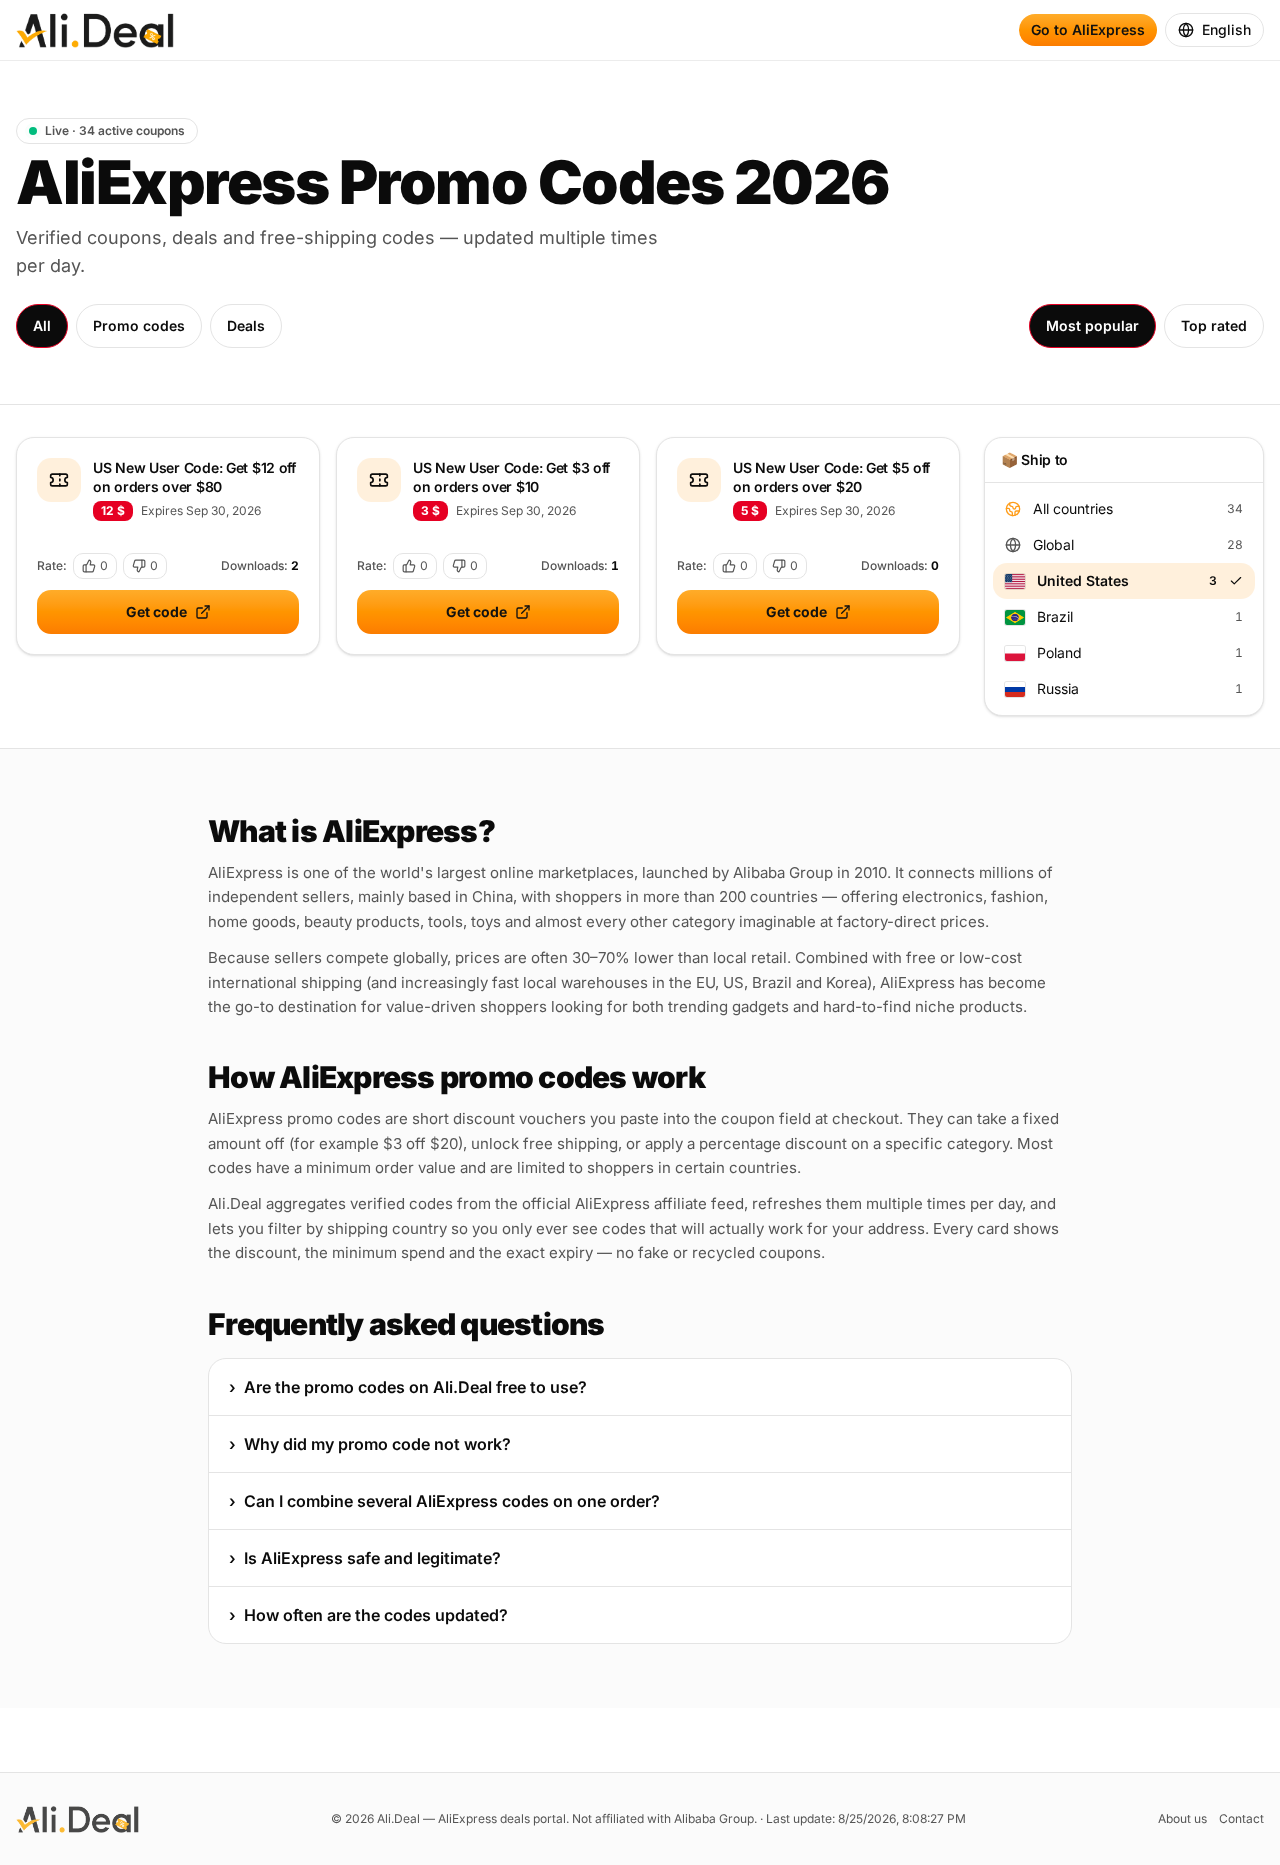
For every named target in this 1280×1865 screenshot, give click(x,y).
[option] (1124, 509)
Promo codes (139, 325)
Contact (1241, 1818)
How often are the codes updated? (368, 1615)
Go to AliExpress (1088, 29)
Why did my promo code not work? (370, 1444)
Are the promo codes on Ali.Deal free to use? (408, 1387)
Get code (156, 611)
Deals (246, 325)
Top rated (1214, 325)
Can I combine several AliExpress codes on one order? (444, 1501)
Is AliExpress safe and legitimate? (365, 1558)
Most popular (1092, 325)
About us (1182, 1818)
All (42, 325)
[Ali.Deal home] (95, 30)
